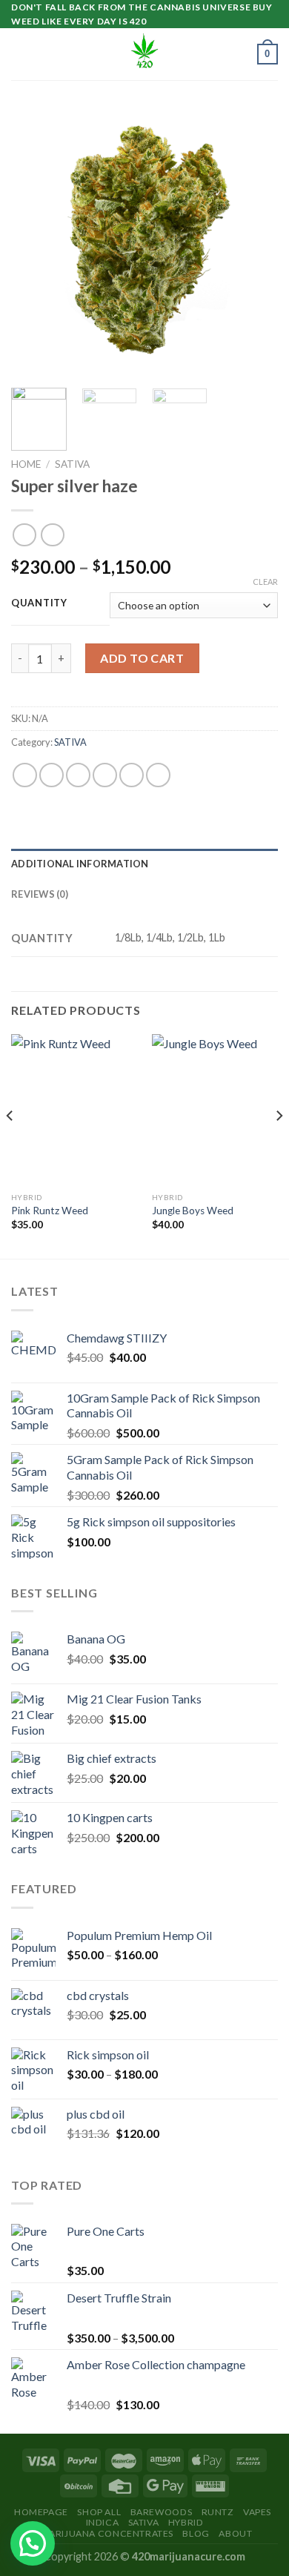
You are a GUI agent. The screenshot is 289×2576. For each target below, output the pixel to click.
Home (26, 464)
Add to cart (142, 658)
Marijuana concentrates (107, 2533)
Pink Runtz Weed (50, 1211)
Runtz (218, 2512)
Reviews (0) (40, 894)
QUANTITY (39, 603)
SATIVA (72, 464)
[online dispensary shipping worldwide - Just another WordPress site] (144, 54)
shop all (99, 2512)
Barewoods (162, 2512)
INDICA (103, 2522)
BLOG (196, 2533)
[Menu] (20, 54)
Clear (265, 582)
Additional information (80, 864)
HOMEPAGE (41, 2512)
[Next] (254, 243)
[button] (33, 2543)
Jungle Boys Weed (193, 1211)
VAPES (257, 2512)
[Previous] (35, 243)
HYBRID (186, 2522)
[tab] (144, 864)
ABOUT (235, 2533)
